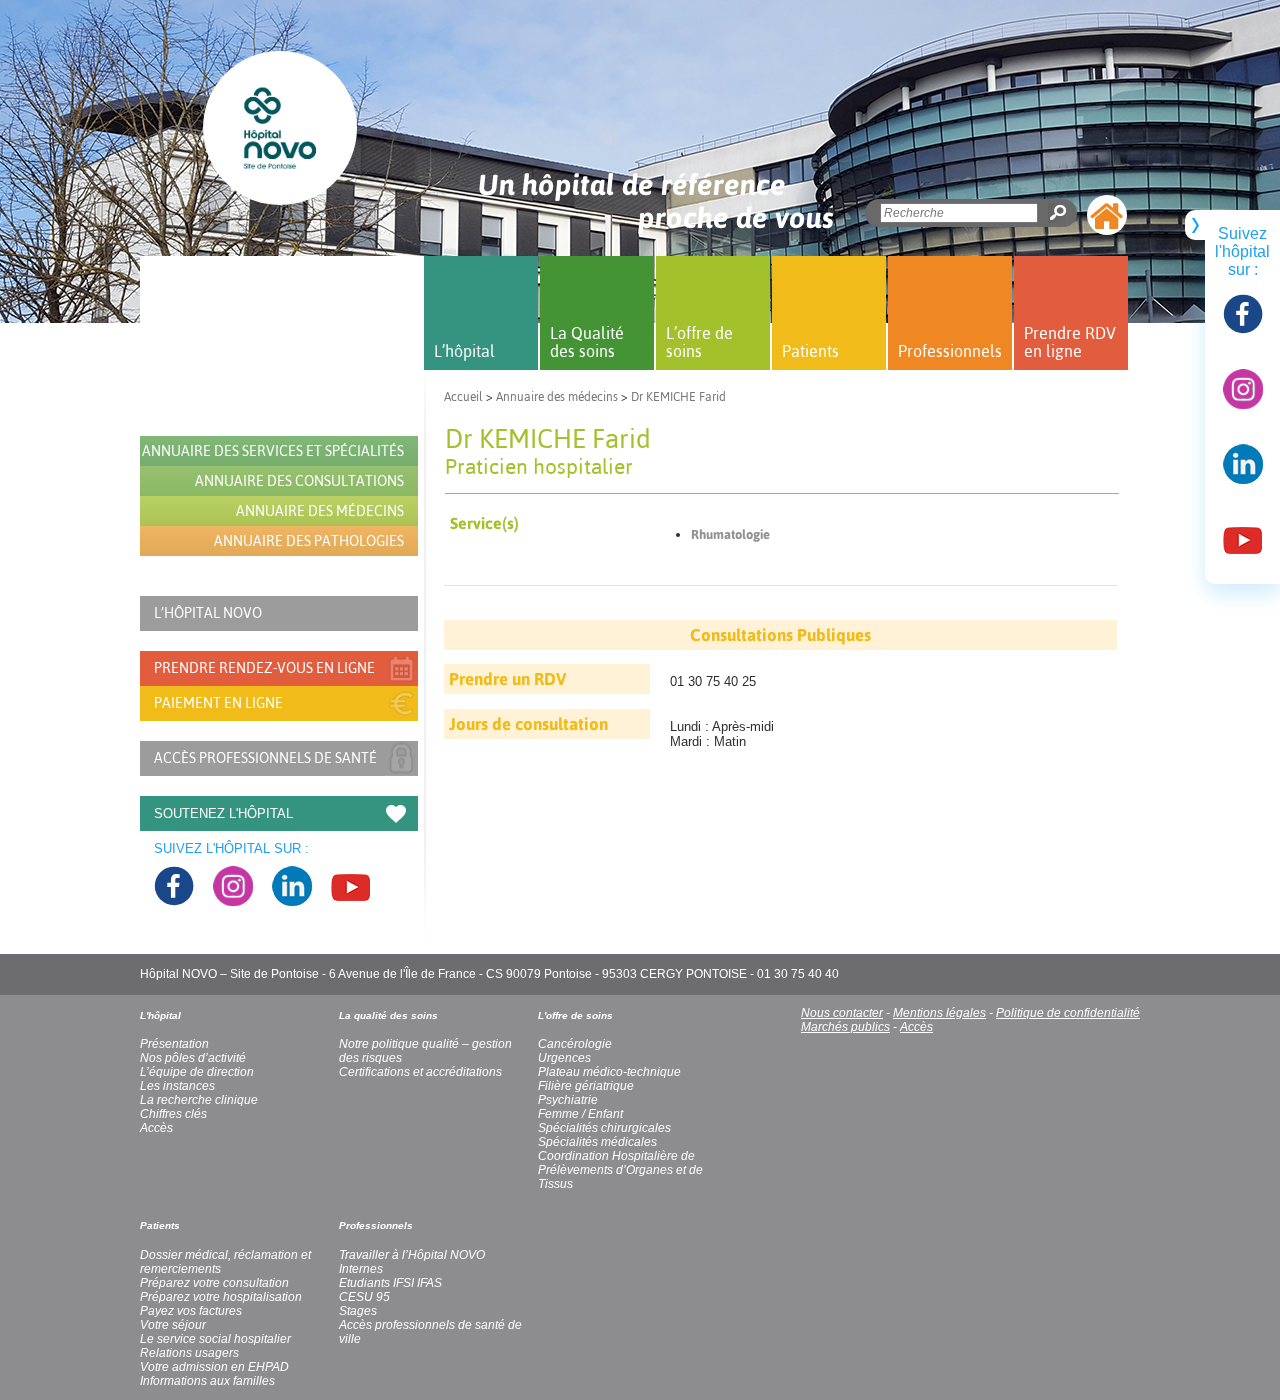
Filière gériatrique (586, 1086)
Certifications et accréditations (420, 1072)
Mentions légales (939, 1013)
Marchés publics (845, 1027)
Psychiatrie (568, 1100)
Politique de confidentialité (1068, 1013)
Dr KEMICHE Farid (678, 397)
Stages (358, 1311)
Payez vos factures (191, 1311)
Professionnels (950, 351)
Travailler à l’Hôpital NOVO (412, 1255)
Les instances (177, 1086)
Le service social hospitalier (215, 1339)
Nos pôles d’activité (193, 1058)
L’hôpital (464, 351)
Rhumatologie (730, 534)
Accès (916, 1027)
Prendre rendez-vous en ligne (264, 668)
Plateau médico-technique (609, 1072)
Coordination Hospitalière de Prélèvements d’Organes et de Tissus (620, 1170)
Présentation (174, 1044)
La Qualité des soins (587, 342)
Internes (361, 1269)
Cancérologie (575, 1044)
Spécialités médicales (597, 1142)
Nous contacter (842, 1013)
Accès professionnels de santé (265, 758)
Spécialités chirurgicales (604, 1128)
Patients (810, 351)
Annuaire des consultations (299, 481)
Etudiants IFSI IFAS (390, 1283)
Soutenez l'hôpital (223, 813)
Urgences (564, 1058)
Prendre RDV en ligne (1070, 342)
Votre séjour (173, 1325)
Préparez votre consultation (214, 1283)
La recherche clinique (199, 1100)
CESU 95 (364, 1297)
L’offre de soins (699, 342)
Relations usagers (189, 1353)
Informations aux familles (207, 1381)
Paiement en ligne (218, 703)
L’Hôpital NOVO (208, 613)
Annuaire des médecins (557, 397)
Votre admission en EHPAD (214, 1367)
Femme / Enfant (580, 1114)
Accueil (463, 397)
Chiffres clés (173, 1114)
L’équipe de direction (197, 1072)
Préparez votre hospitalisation (221, 1297)
